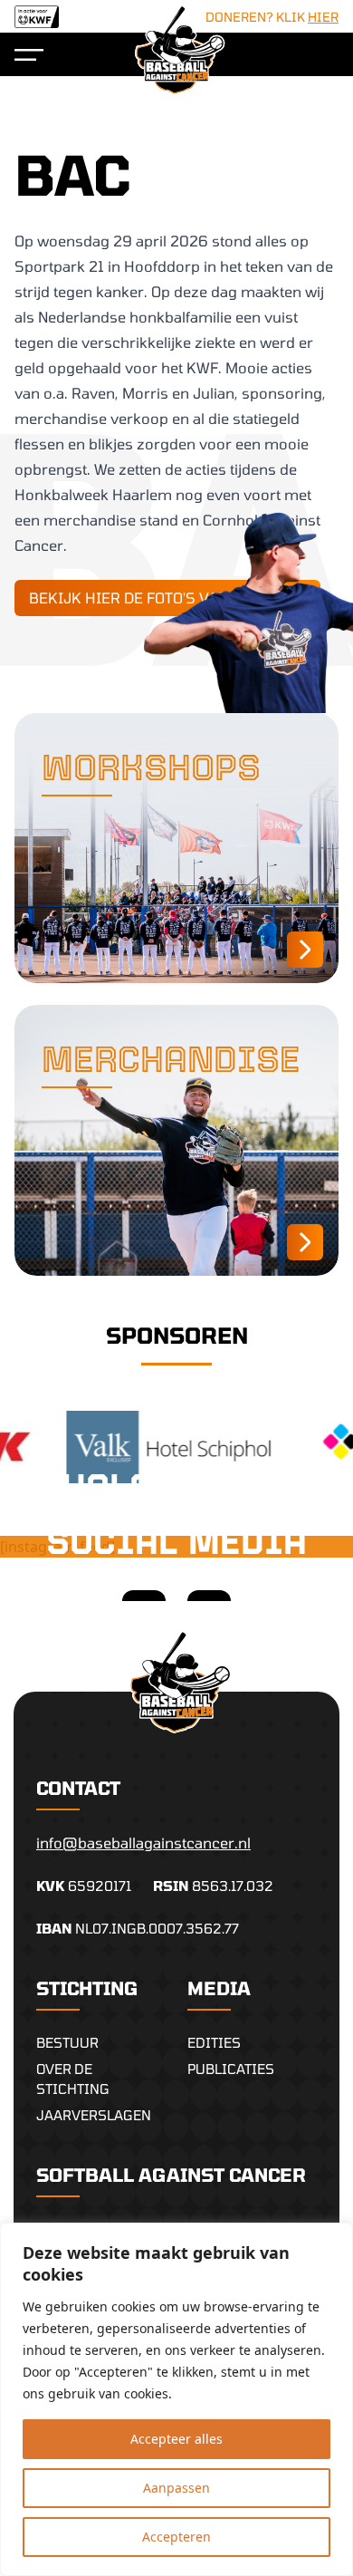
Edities (214, 2042)
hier (323, 17)
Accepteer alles (176, 2439)
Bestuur (67, 2042)
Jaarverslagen (94, 2115)
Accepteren (176, 2537)
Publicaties (231, 2069)
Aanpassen (176, 2488)
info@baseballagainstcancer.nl (143, 1843)
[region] (176, 2399)
